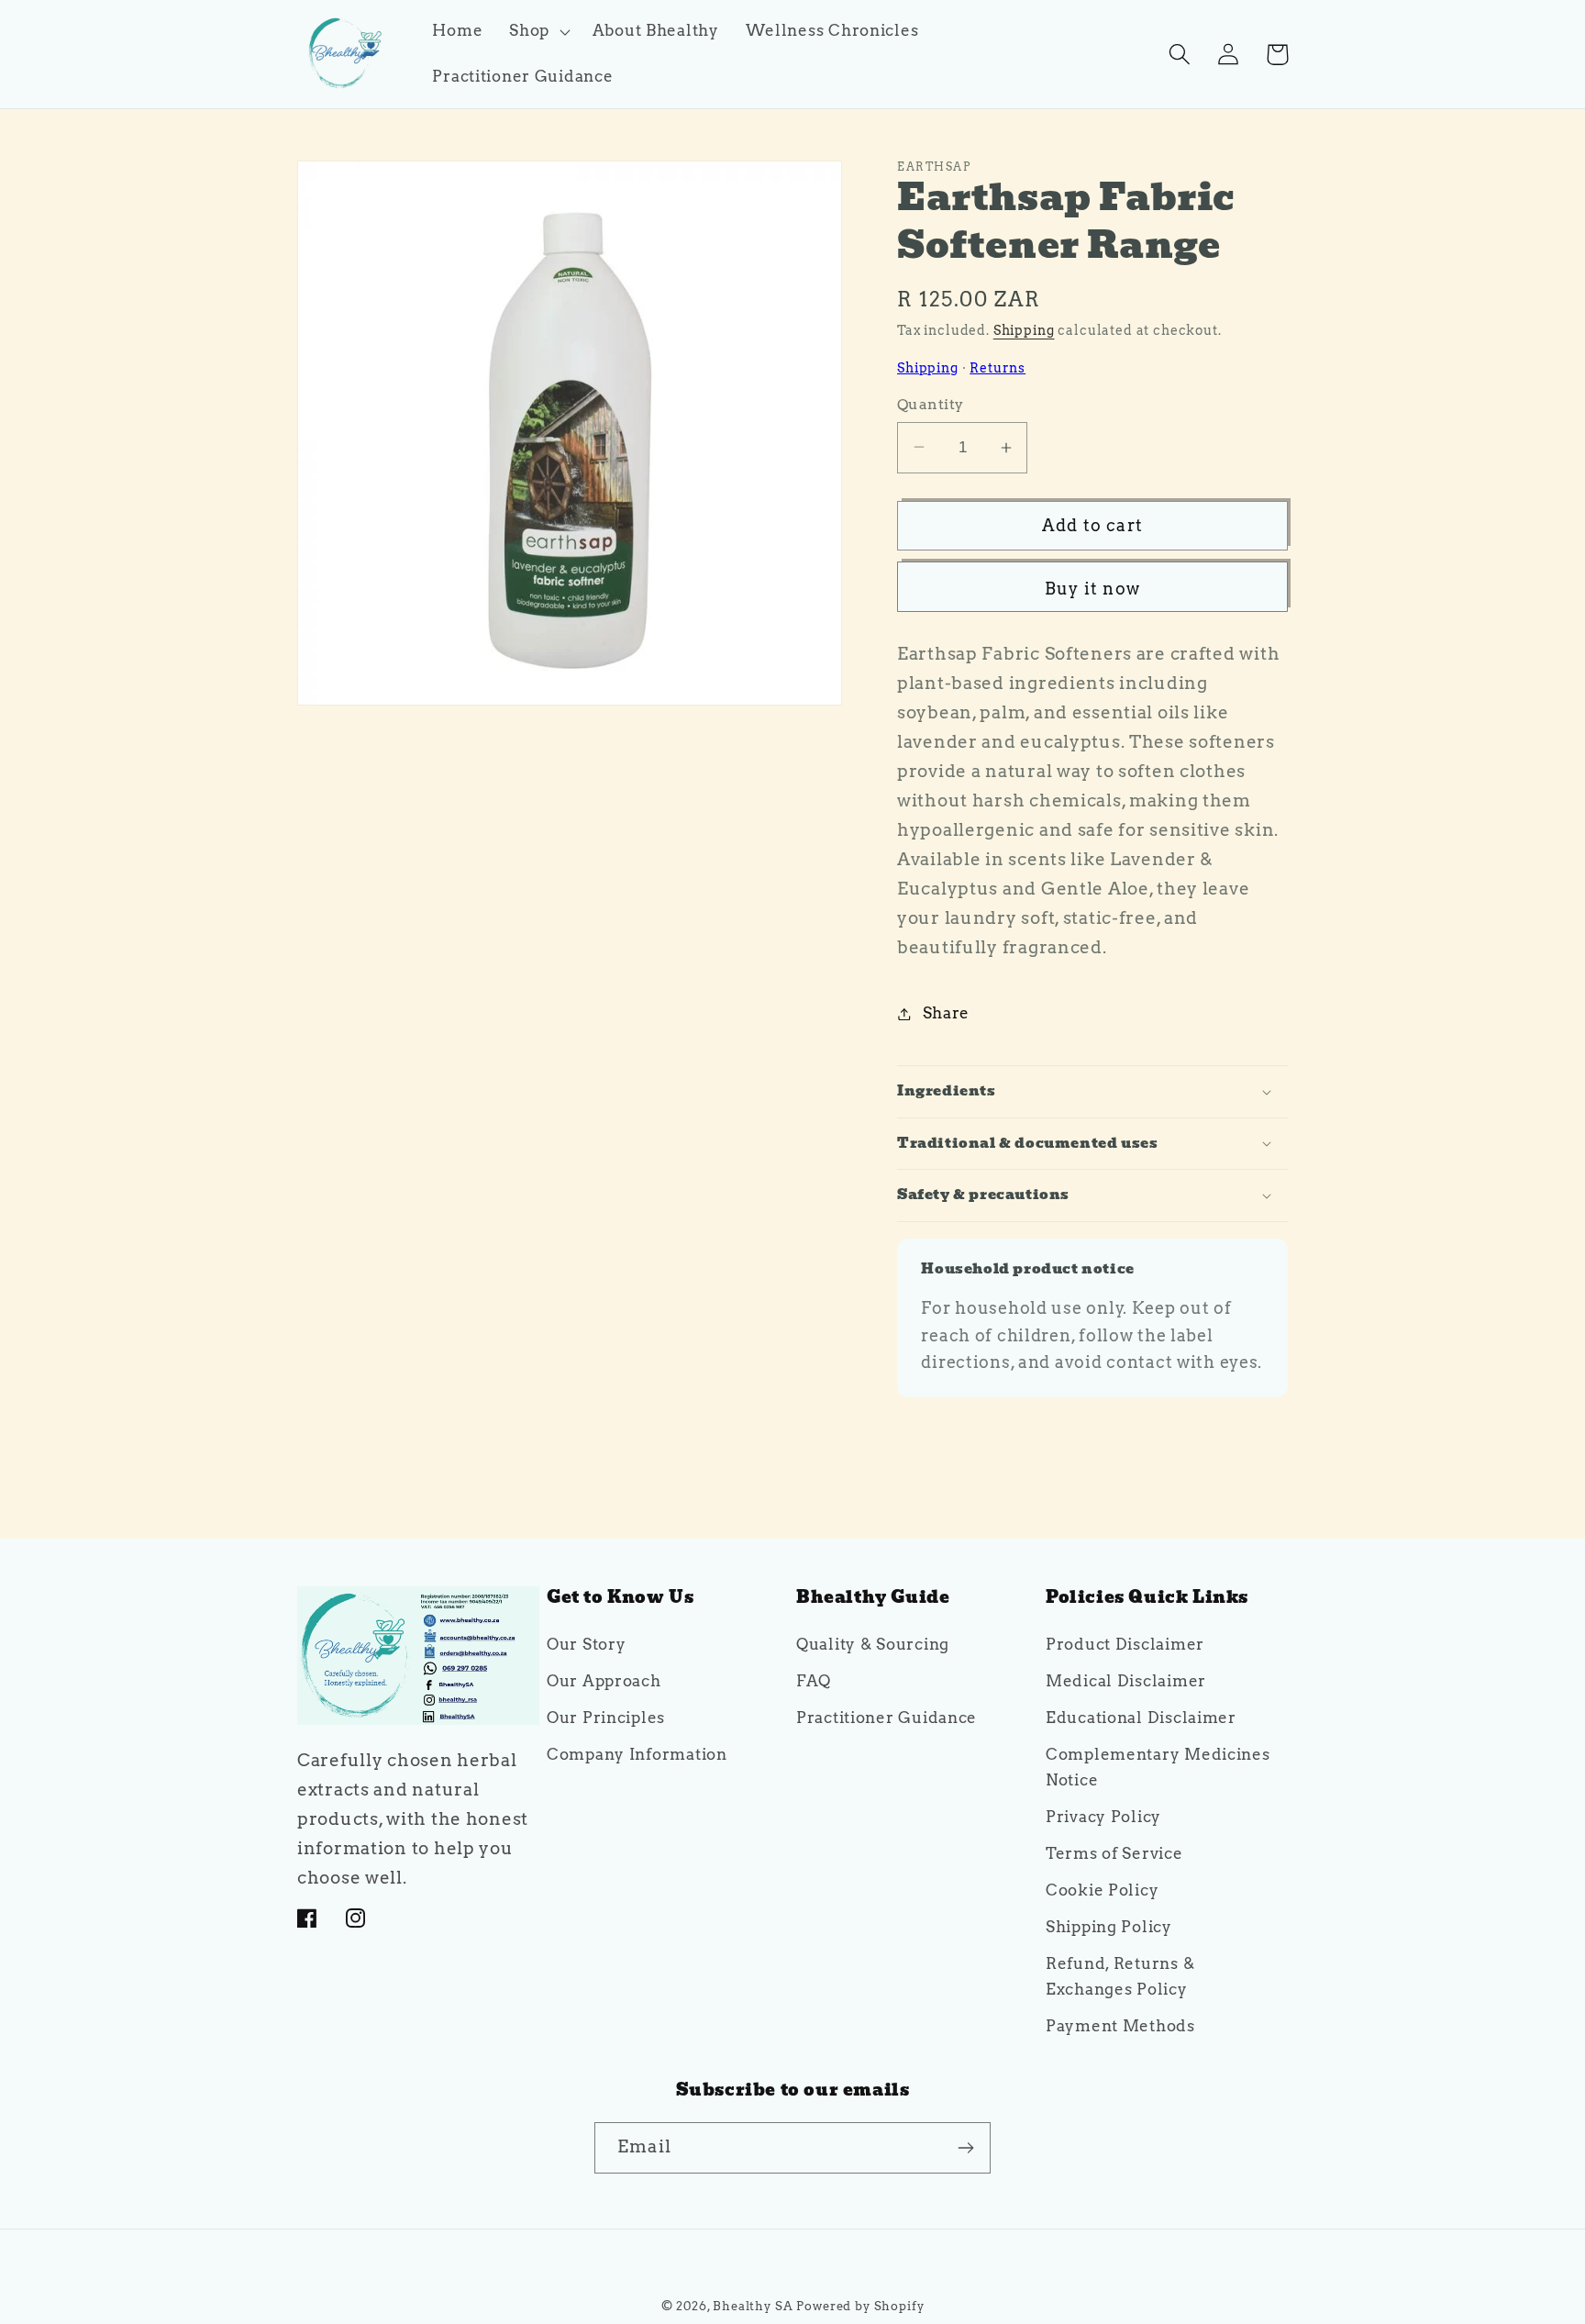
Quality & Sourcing (873, 1645)
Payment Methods (1120, 2027)
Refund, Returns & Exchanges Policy (1120, 1977)
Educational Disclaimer (1141, 1718)
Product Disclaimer (1125, 1645)
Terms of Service (1114, 1854)
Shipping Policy (1109, 1928)
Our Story (586, 1645)
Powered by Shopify (860, 2306)
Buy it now (1092, 589)
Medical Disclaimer (1126, 1682)
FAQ (814, 1682)
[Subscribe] (965, 2148)
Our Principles (606, 1718)
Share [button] (946, 1013)
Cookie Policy (1102, 1891)
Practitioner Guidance (887, 1718)
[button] (538, 31)
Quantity (931, 404)
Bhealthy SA (753, 2306)
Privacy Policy (1103, 1818)
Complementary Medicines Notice (1158, 1768)
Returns (998, 368)
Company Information (637, 1755)
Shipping (1024, 330)
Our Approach (604, 1682)
